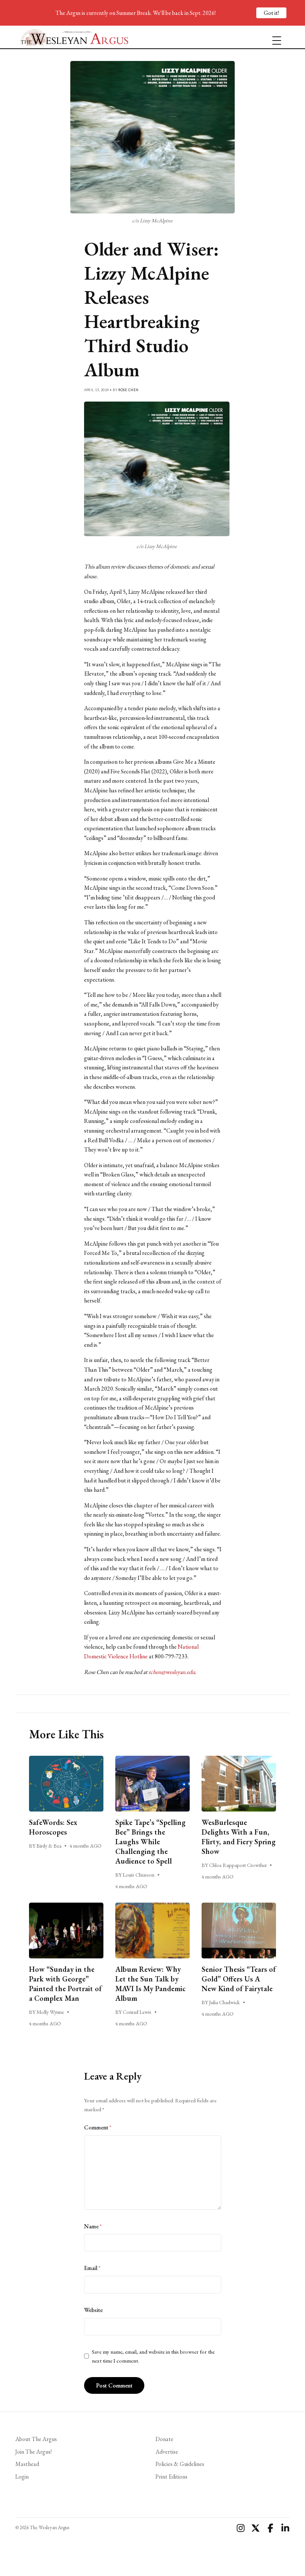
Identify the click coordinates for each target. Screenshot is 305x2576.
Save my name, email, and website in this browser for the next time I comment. (153, 2356)
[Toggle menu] (274, 37)
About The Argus (36, 2439)
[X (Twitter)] (256, 2528)
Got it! (271, 13)
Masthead (27, 2464)
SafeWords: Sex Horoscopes (53, 1827)
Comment (98, 2127)
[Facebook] (270, 2528)
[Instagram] (241, 2528)
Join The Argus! (33, 2452)
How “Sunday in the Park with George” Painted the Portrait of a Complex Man (65, 1984)
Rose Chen (129, 390)
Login (22, 2477)
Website (93, 2310)
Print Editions (171, 2477)
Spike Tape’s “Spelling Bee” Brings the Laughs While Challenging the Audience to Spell (150, 1842)
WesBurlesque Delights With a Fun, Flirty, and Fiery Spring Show (239, 1837)
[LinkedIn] (285, 2528)
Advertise (167, 2452)
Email (92, 2268)
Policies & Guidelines (180, 2464)
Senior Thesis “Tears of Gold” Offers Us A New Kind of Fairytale (239, 1979)
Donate (164, 2439)
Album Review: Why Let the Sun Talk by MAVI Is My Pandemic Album (150, 1984)
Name (93, 2226)
